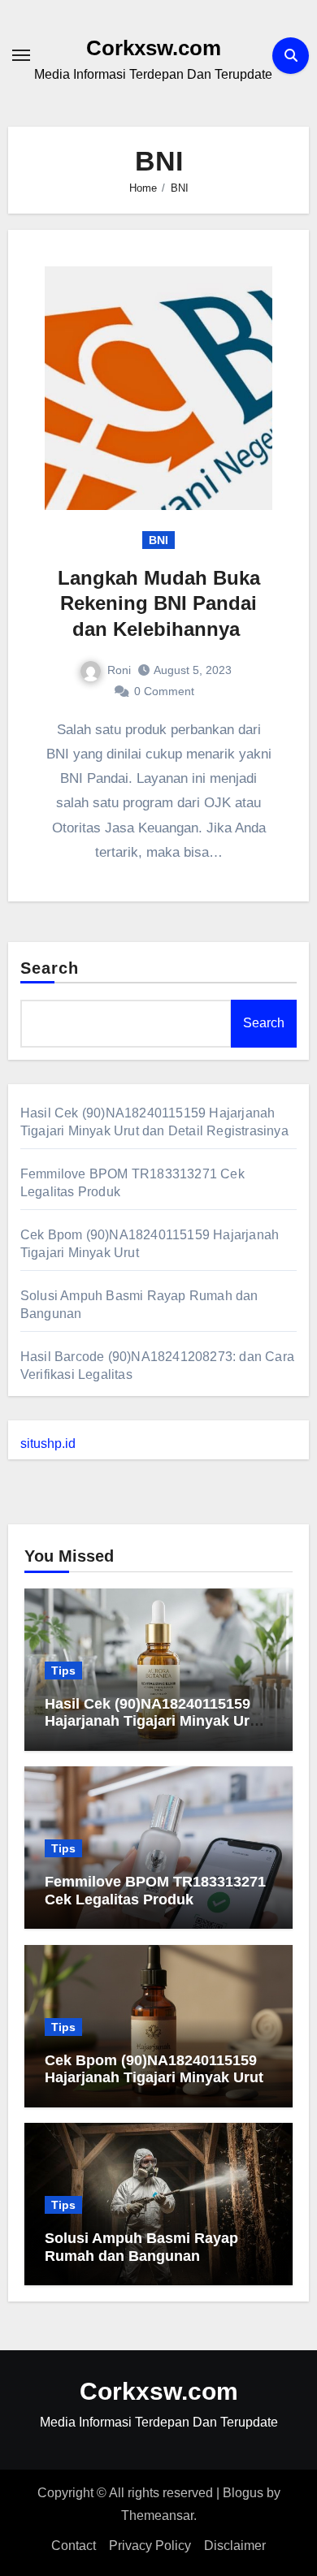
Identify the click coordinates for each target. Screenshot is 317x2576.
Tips (63, 1671)
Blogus (243, 2493)
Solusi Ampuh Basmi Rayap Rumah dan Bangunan (141, 2247)
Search (50, 968)
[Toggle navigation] (21, 55)
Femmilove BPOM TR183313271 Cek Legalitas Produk (155, 1891)
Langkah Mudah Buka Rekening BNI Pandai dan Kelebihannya (159, 603)
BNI (158, 540)
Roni (119, 670)
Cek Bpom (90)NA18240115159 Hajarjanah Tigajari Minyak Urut (154, 2069)
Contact (74, 2546)
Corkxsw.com (154, 48)
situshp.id (48, 1444)
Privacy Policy (150, 2546)
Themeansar (157, 2515)
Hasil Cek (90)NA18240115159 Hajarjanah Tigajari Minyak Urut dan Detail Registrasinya (154, 1721)
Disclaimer (235, 2546)
